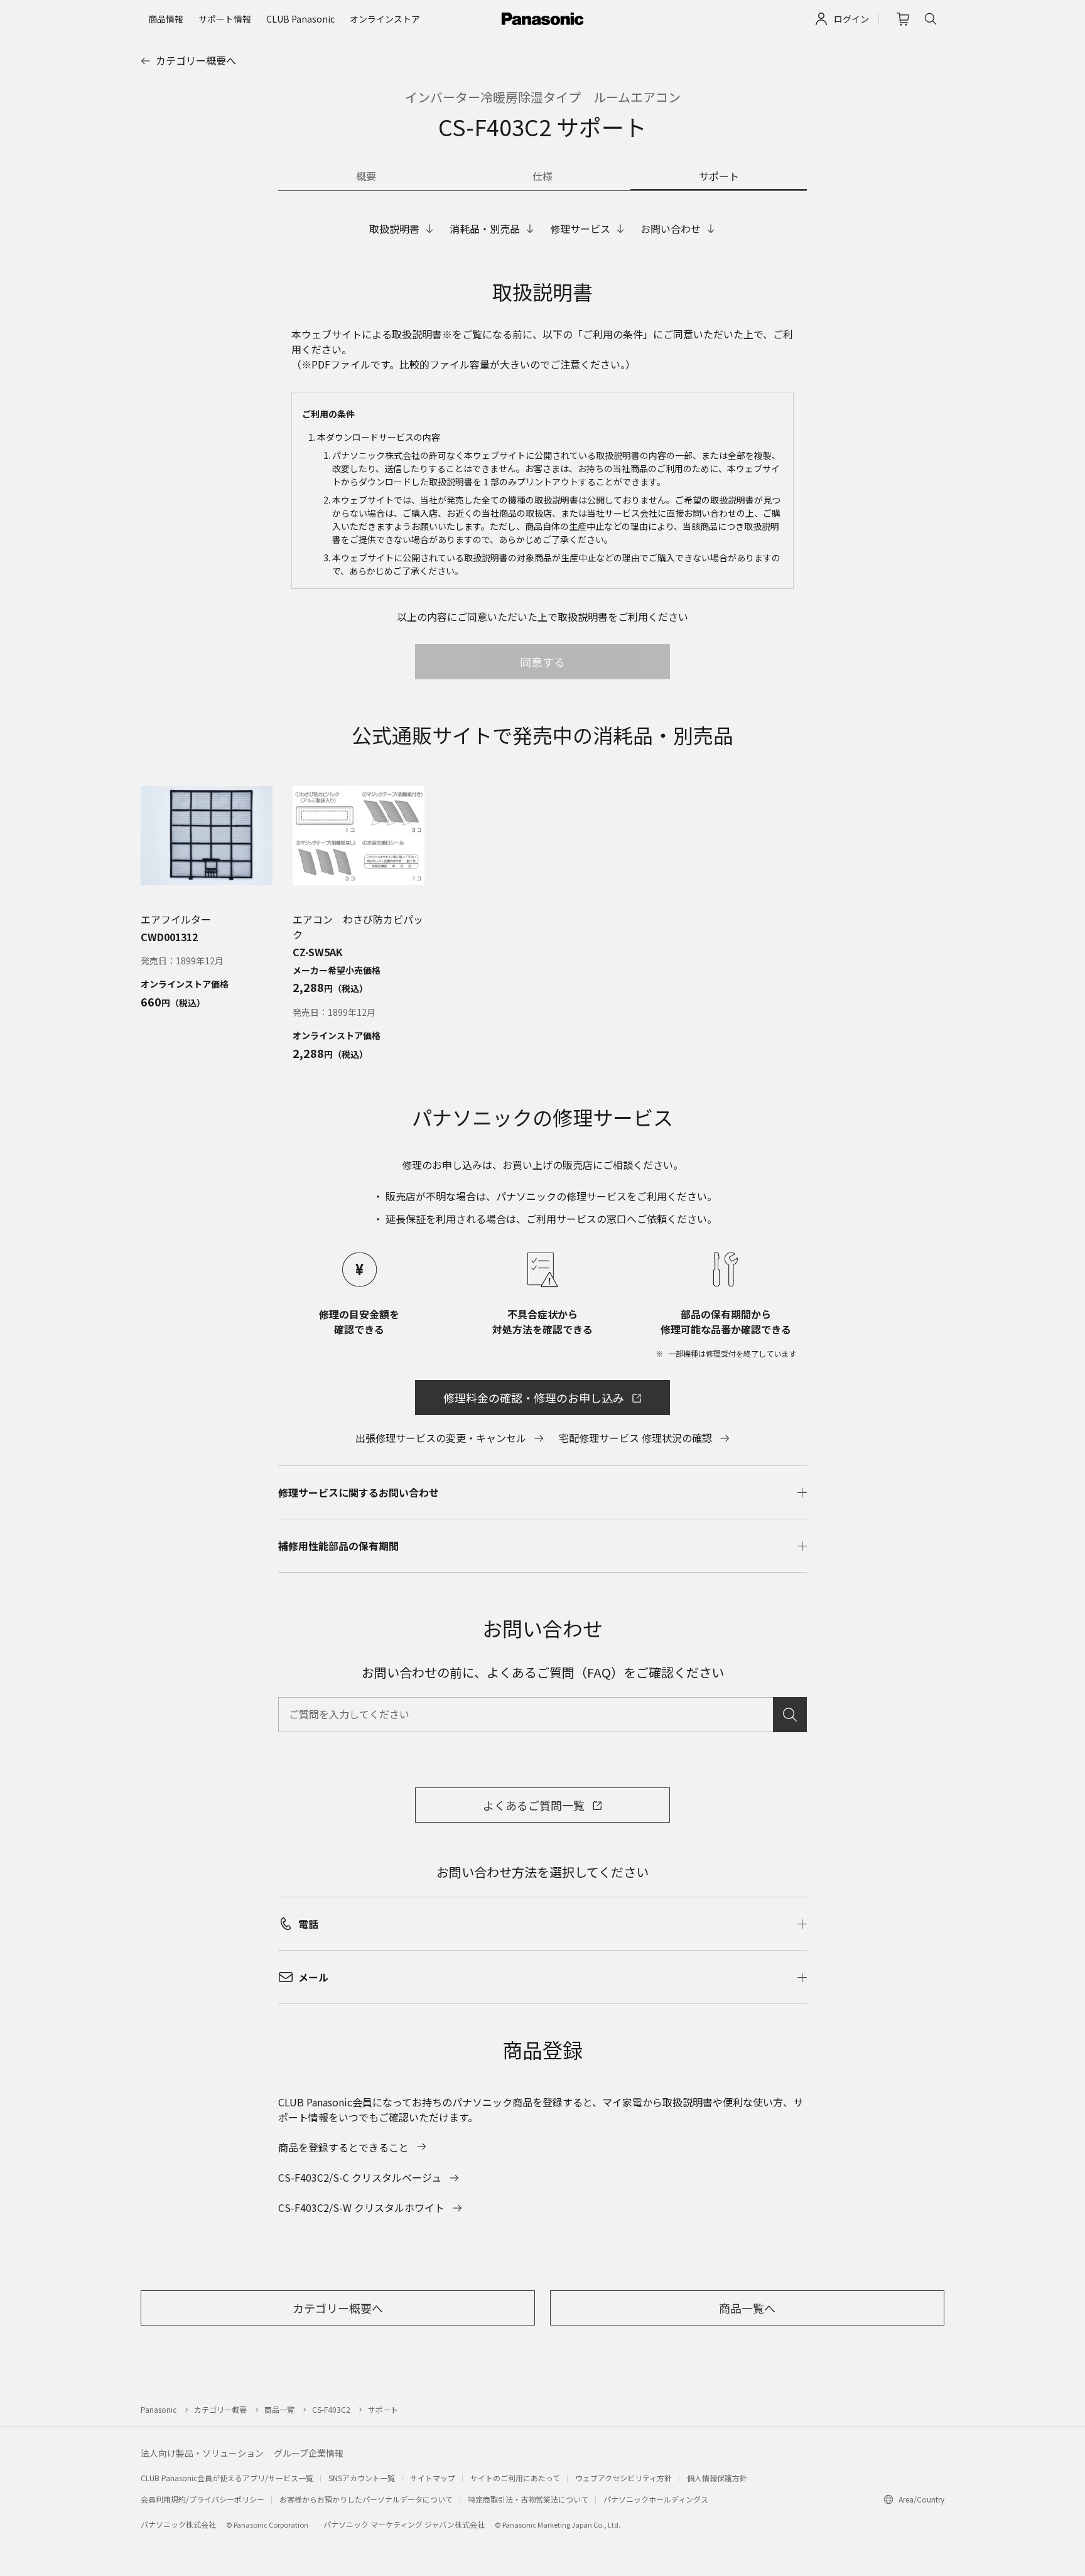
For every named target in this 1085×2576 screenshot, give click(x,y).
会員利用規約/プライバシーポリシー (202, 2499)
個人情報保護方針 (717, 2478)
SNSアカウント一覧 (362, 2478)
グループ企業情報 (309, 2453)
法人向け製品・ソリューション (202, 2453)
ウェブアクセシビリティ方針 (623, 2478)
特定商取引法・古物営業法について (528, 2499)
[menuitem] (166, 19)
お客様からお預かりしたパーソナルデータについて (366, 2499)
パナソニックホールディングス (656, 2499)
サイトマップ (433, 2478)
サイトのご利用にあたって (515, 2478)
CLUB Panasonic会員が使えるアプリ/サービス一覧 (227, 2478)
